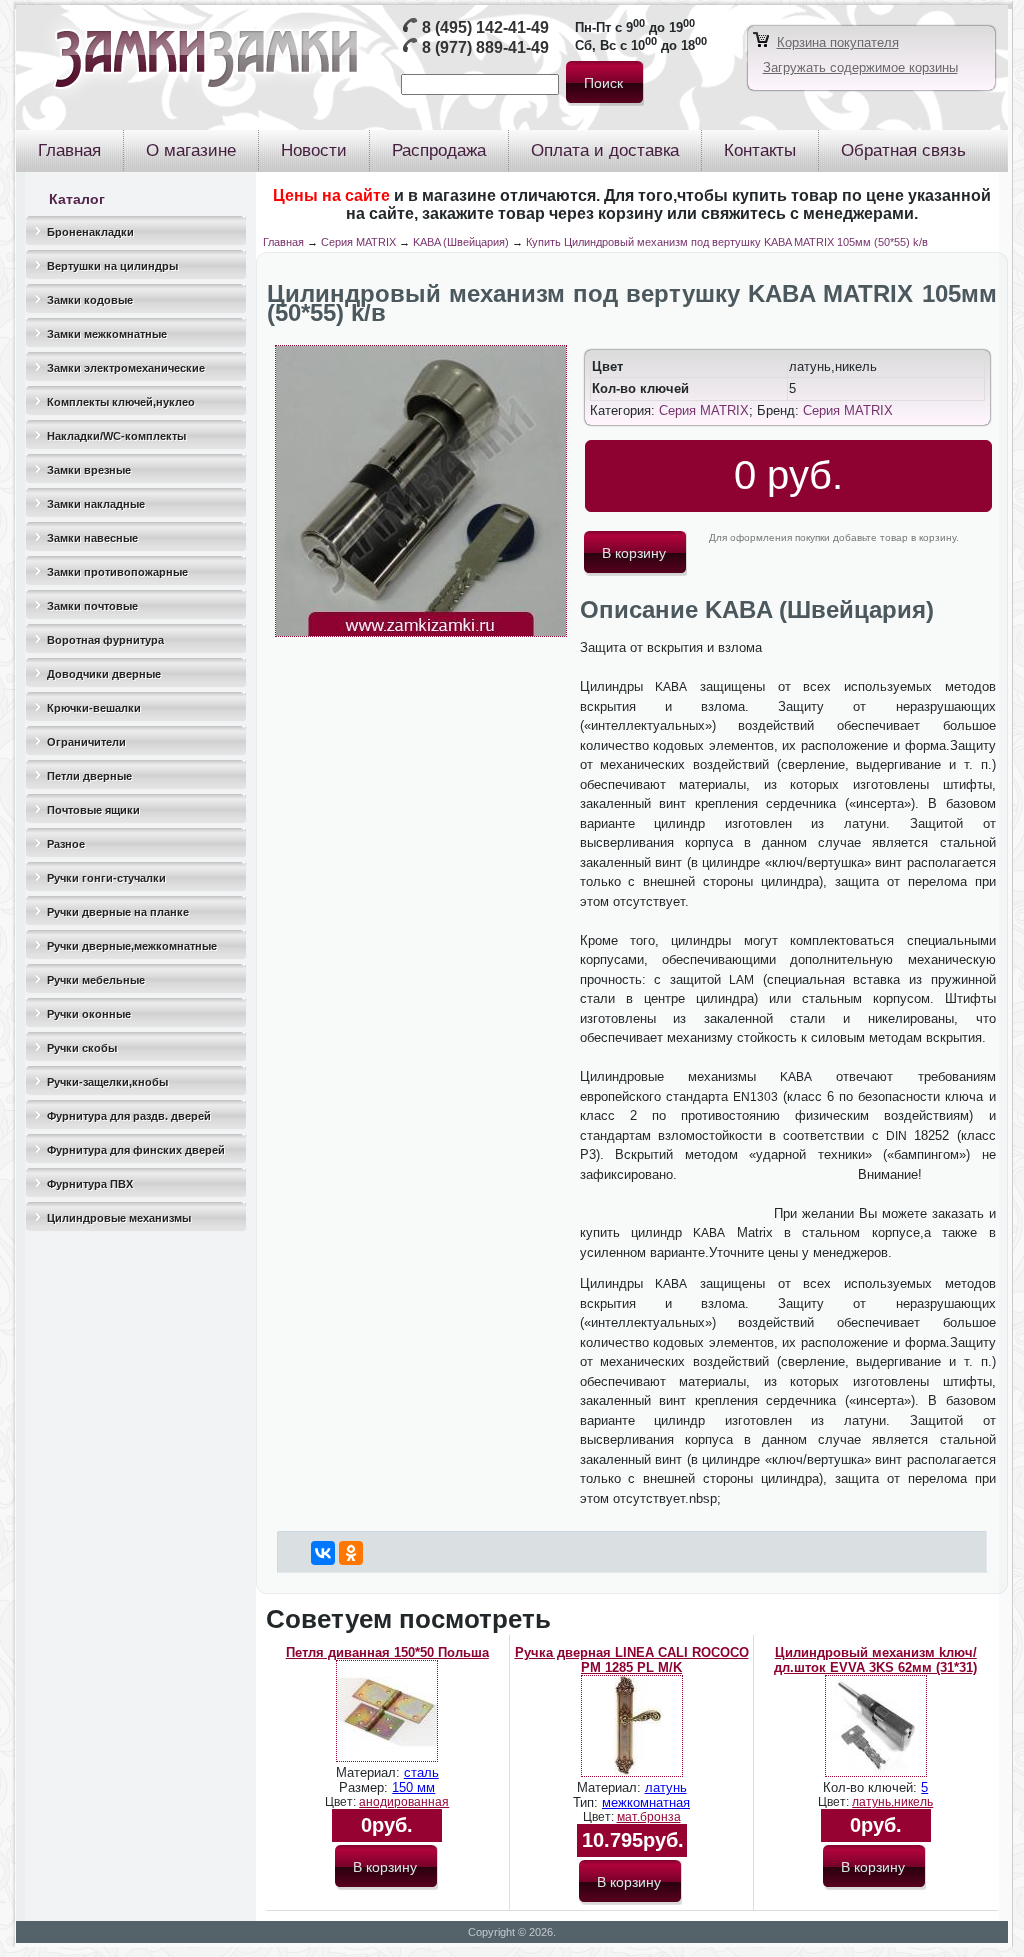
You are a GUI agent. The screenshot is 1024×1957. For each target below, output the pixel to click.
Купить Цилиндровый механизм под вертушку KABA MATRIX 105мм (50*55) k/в (727, 242)
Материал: (370, 1772)
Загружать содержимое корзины (860, 67)
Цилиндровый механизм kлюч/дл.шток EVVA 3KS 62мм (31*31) (875, 1660)
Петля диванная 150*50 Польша (387, 1652)
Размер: (365, 1787)
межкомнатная (646, 1802)
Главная (283, 242)
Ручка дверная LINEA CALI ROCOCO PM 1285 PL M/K (632, 1660)
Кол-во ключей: (872, 1787)
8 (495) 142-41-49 (485, 27)
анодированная (404, 1802)
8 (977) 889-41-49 (485, 47)
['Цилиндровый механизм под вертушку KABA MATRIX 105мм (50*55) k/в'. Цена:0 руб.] (421, 632)
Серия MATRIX (358, 242)
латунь (666, 1787)
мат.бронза (649, 1817)
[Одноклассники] (351, 1553)
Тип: (587, 1802)
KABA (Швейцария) (461, 242)
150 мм (413, 1787)
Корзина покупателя (838, 42)
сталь (421, 1772)
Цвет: (342, 1802)
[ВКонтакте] (323, 1553)
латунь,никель (892, 1802)
